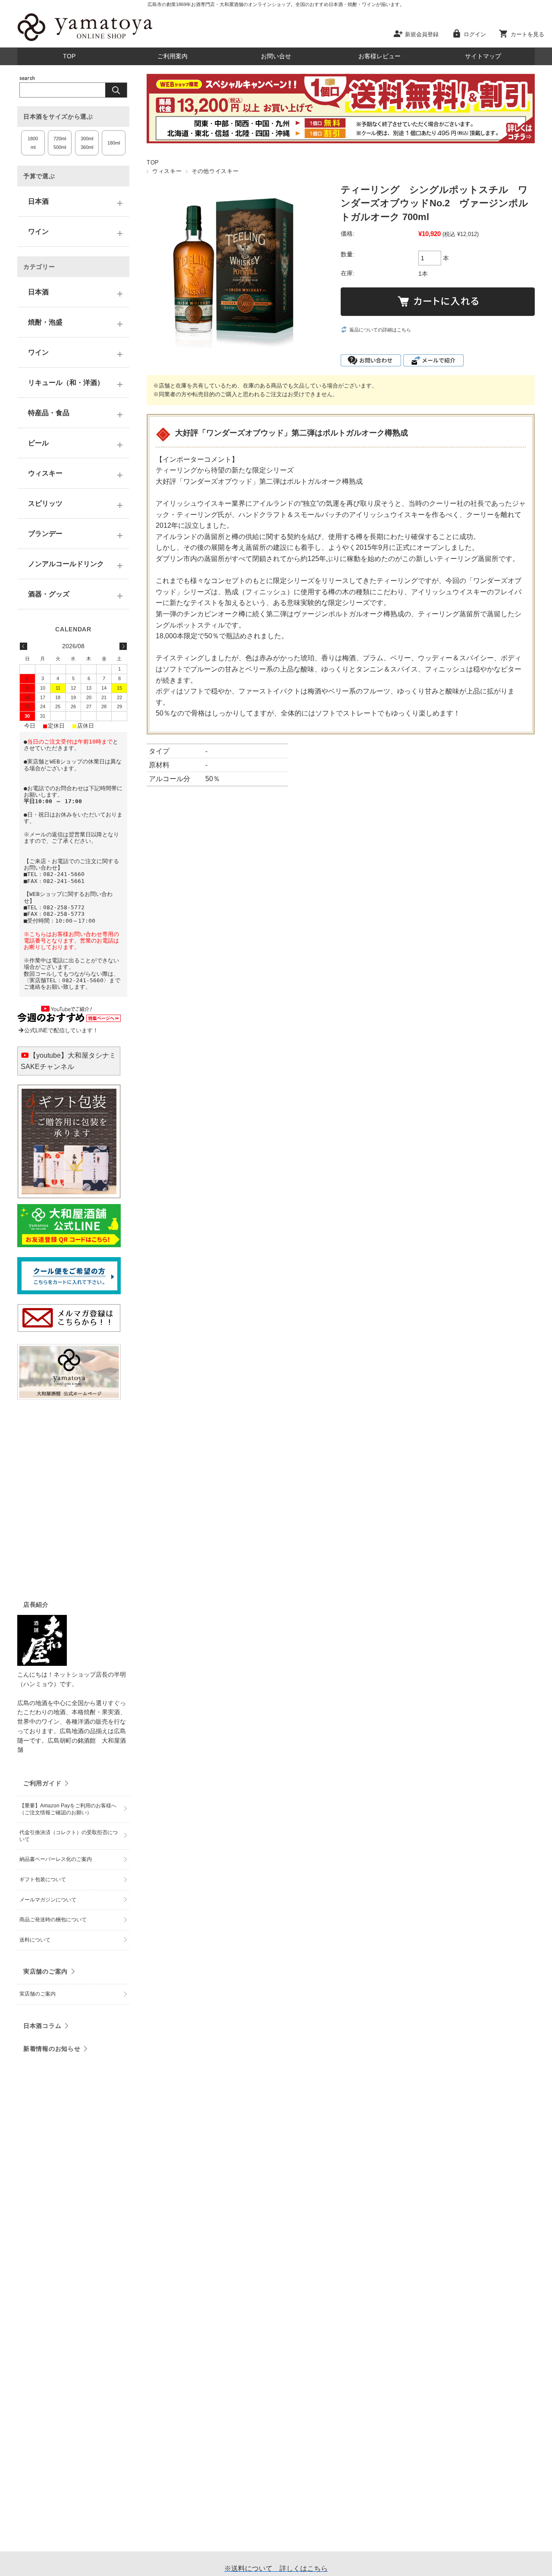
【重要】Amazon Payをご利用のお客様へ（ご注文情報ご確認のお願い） (68, 1809)
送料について (35, 1940)
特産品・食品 (49, 413)
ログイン (475, 34)
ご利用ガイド (42, 1783)
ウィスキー (167, 171)
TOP (69, 56)
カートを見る (527, 34)
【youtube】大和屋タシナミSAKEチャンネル (68, 1061)
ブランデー (45, 534)
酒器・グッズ (49, 594)
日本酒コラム (42, 2026)
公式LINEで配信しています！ (61, 1030)
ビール (38, 443)
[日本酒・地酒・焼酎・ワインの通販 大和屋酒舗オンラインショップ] (85, 41)
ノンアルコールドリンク (66, 564)
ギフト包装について (43, 1879)
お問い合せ (276, 56)
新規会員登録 (422, 34)
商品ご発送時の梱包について (53, 1920)
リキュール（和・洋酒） (66, 383)
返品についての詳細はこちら (380, 330)
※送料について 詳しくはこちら (276, 2568)
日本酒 (38, 201)
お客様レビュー (379, 56)
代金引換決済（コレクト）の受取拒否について (69, 1836)
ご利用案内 (172, 56)
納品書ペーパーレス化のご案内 (56, 1859)
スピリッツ (45, 503)
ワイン (38, 232)
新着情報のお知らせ (52, 2049)
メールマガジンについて (48, 1900)
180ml (114, 143)
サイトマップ (483, 56)
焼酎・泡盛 (45, 322)
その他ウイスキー (215, 171)
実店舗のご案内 (45, 1971)
